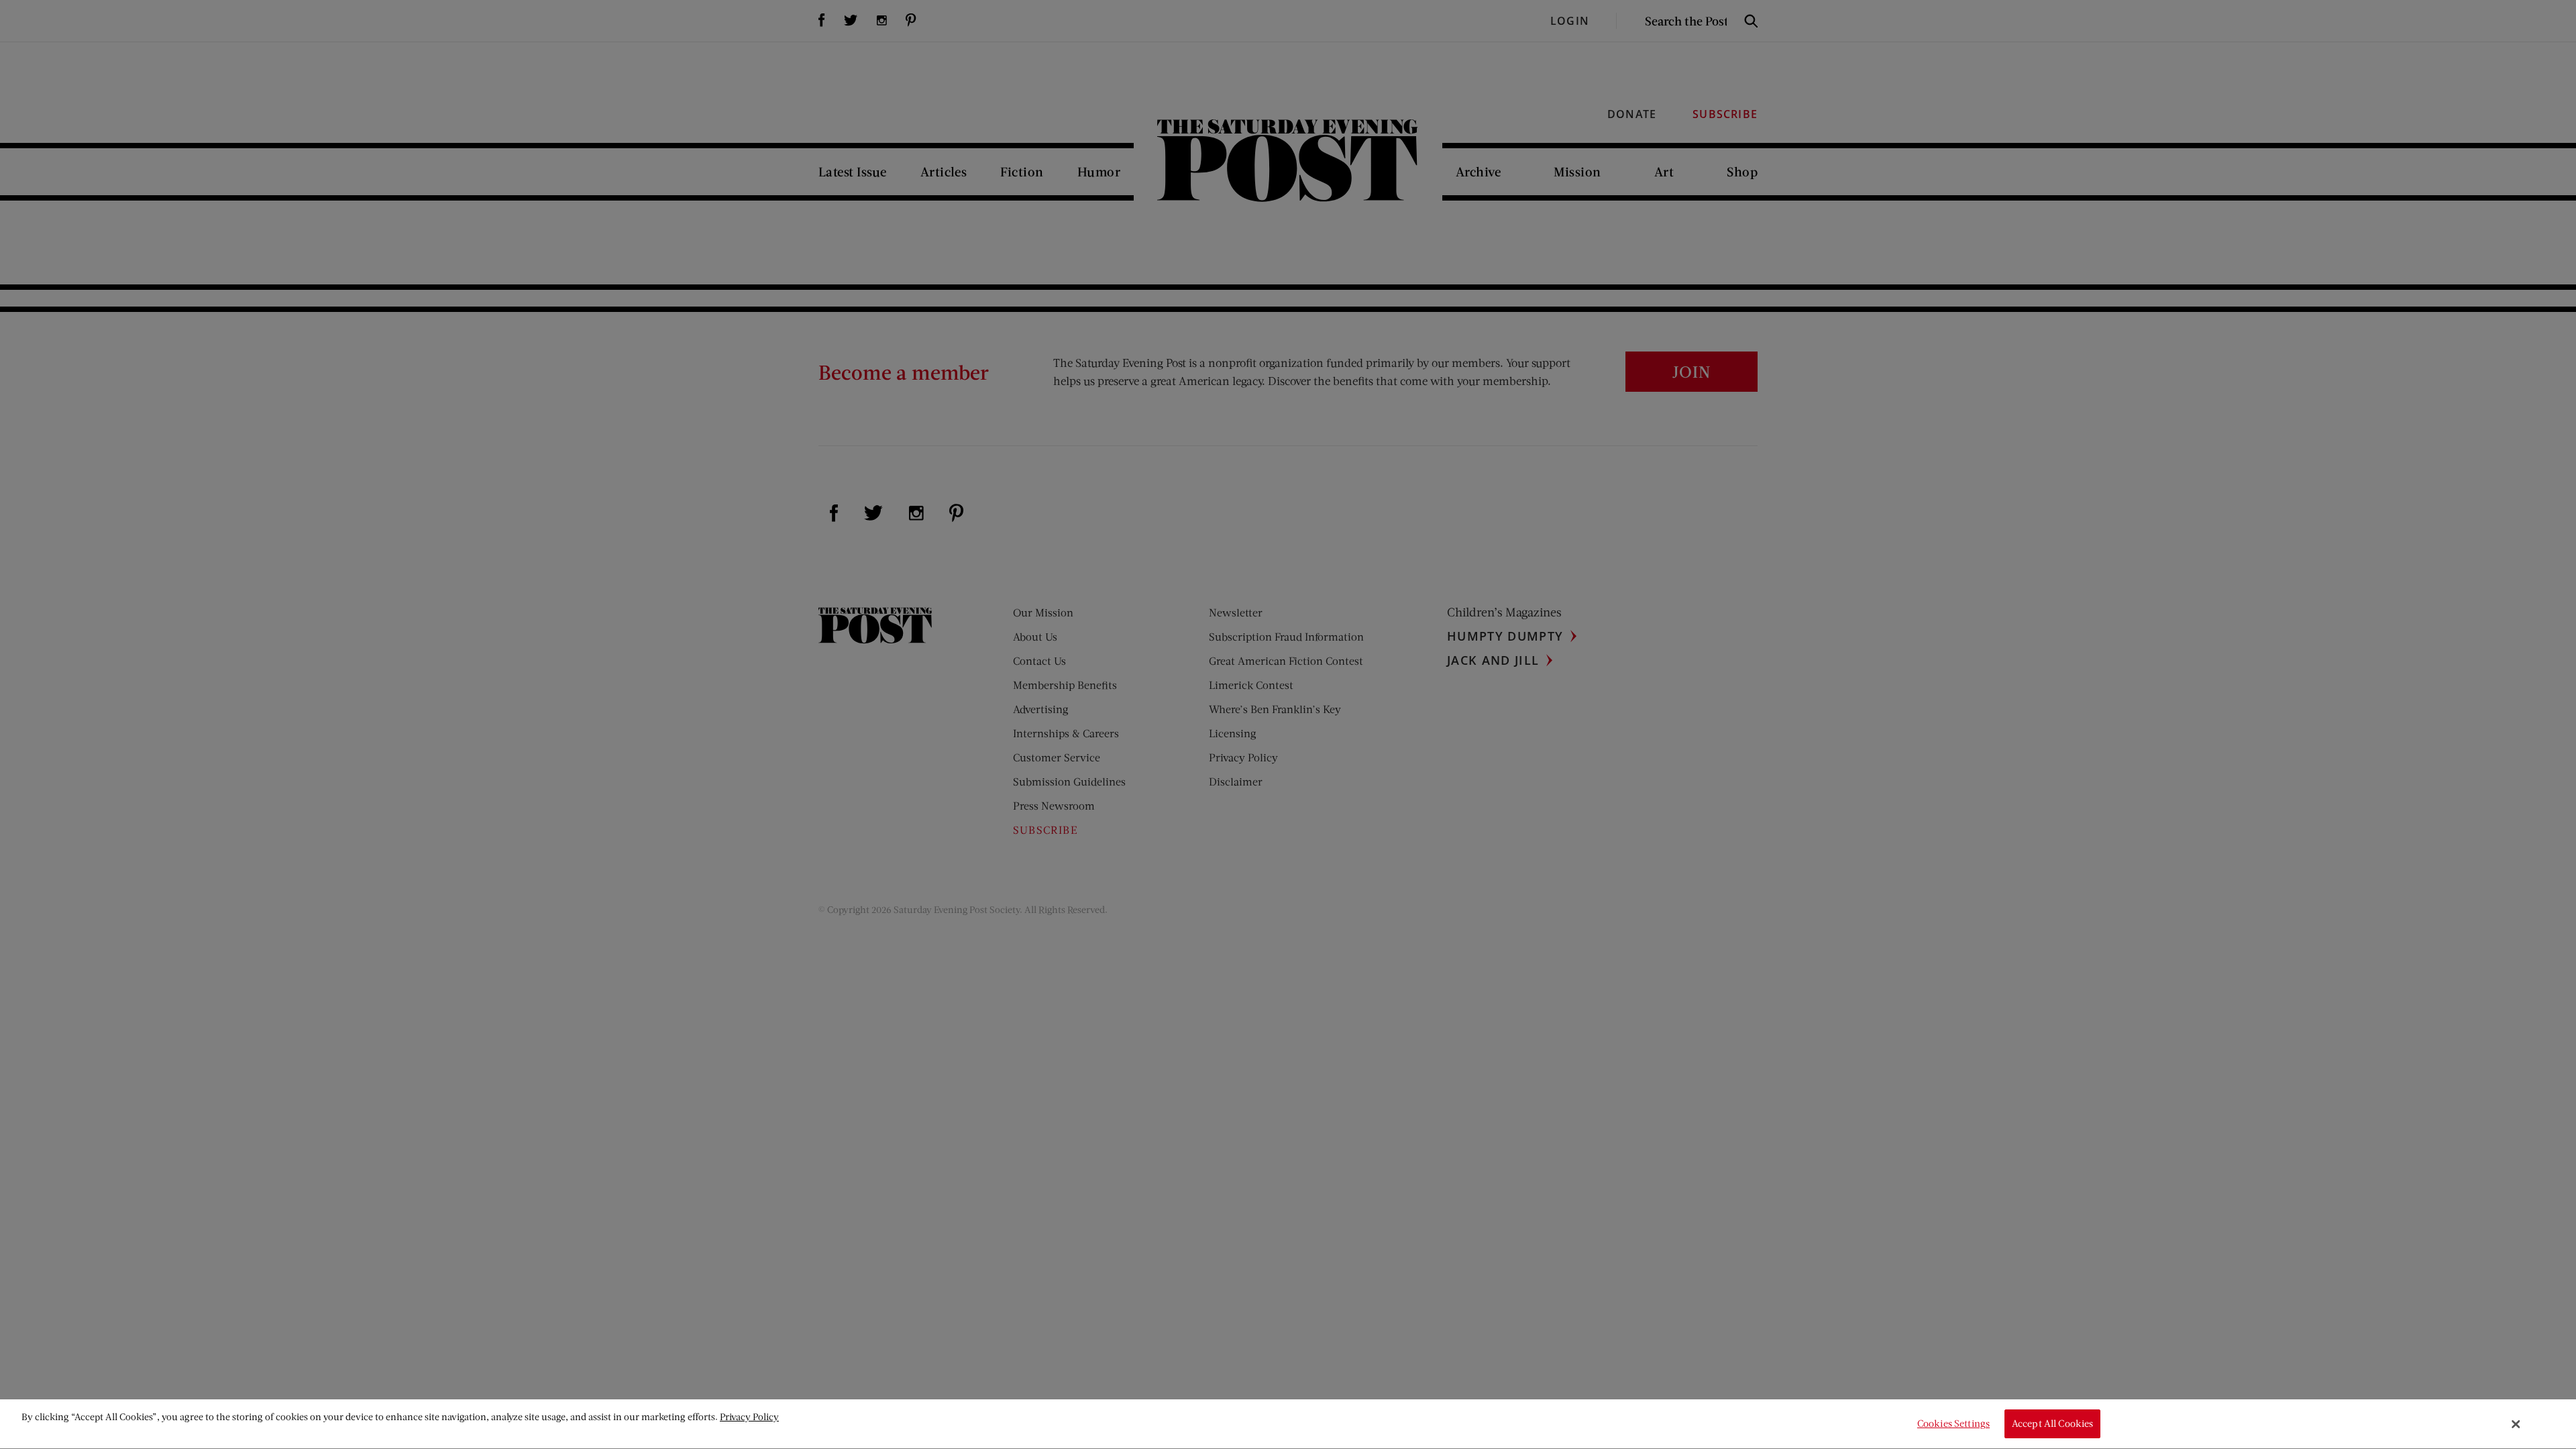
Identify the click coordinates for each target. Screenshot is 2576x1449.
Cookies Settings (1953, 1424)
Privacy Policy (749, 1416)
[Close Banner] (2516, 1424)
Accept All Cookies (2053, 1424)
